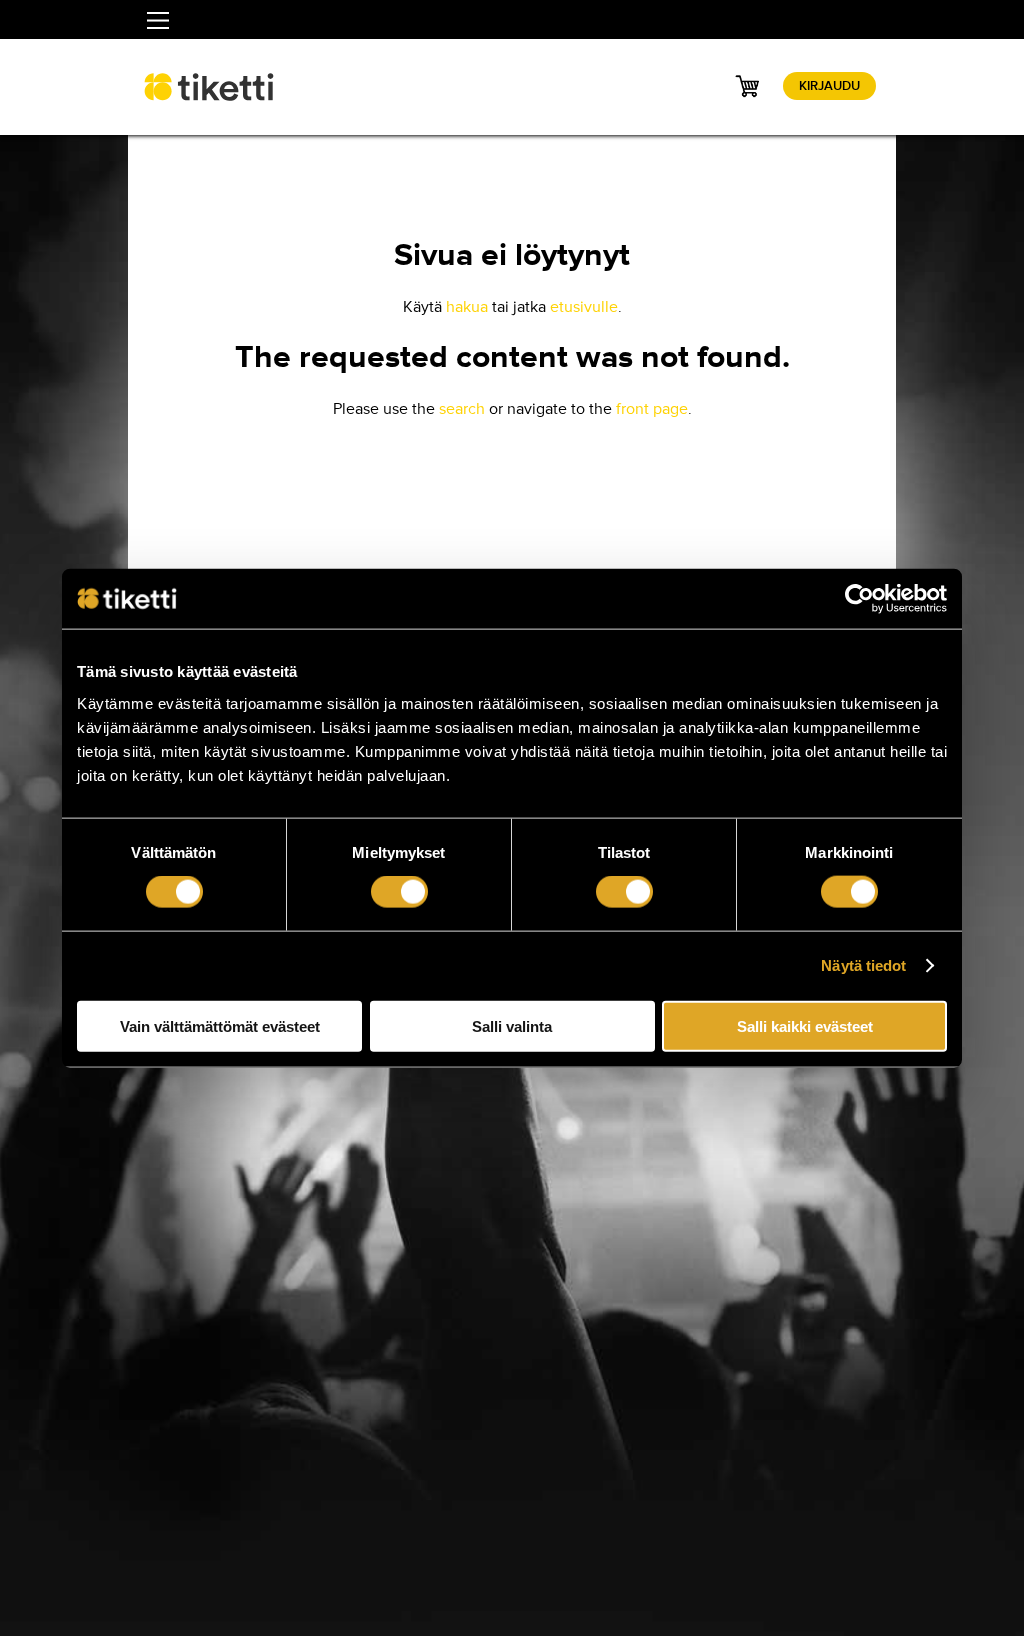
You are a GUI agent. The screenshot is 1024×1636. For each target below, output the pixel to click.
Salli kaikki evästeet (805, 1025)
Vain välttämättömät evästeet (220, 1025)
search (462, 409)
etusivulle (584, 307)
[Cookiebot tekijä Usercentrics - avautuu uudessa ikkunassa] (859, 599)
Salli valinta (512, 1025)
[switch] (399, 892)
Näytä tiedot (863, 965)
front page (652, 409)
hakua (467, 307)
